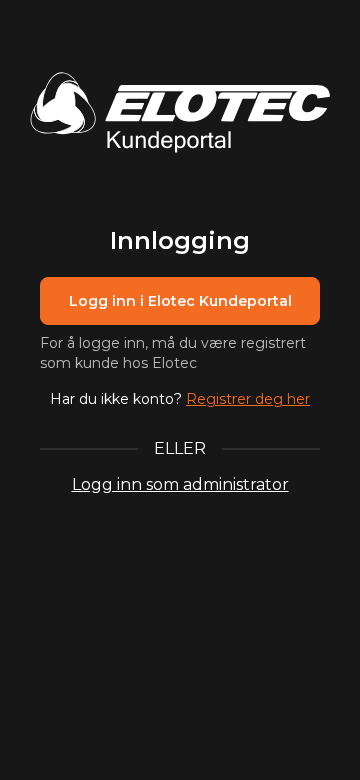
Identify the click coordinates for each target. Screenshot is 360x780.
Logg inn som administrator (180, 484)
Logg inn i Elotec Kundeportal (180, 301)
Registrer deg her (248, 399)
